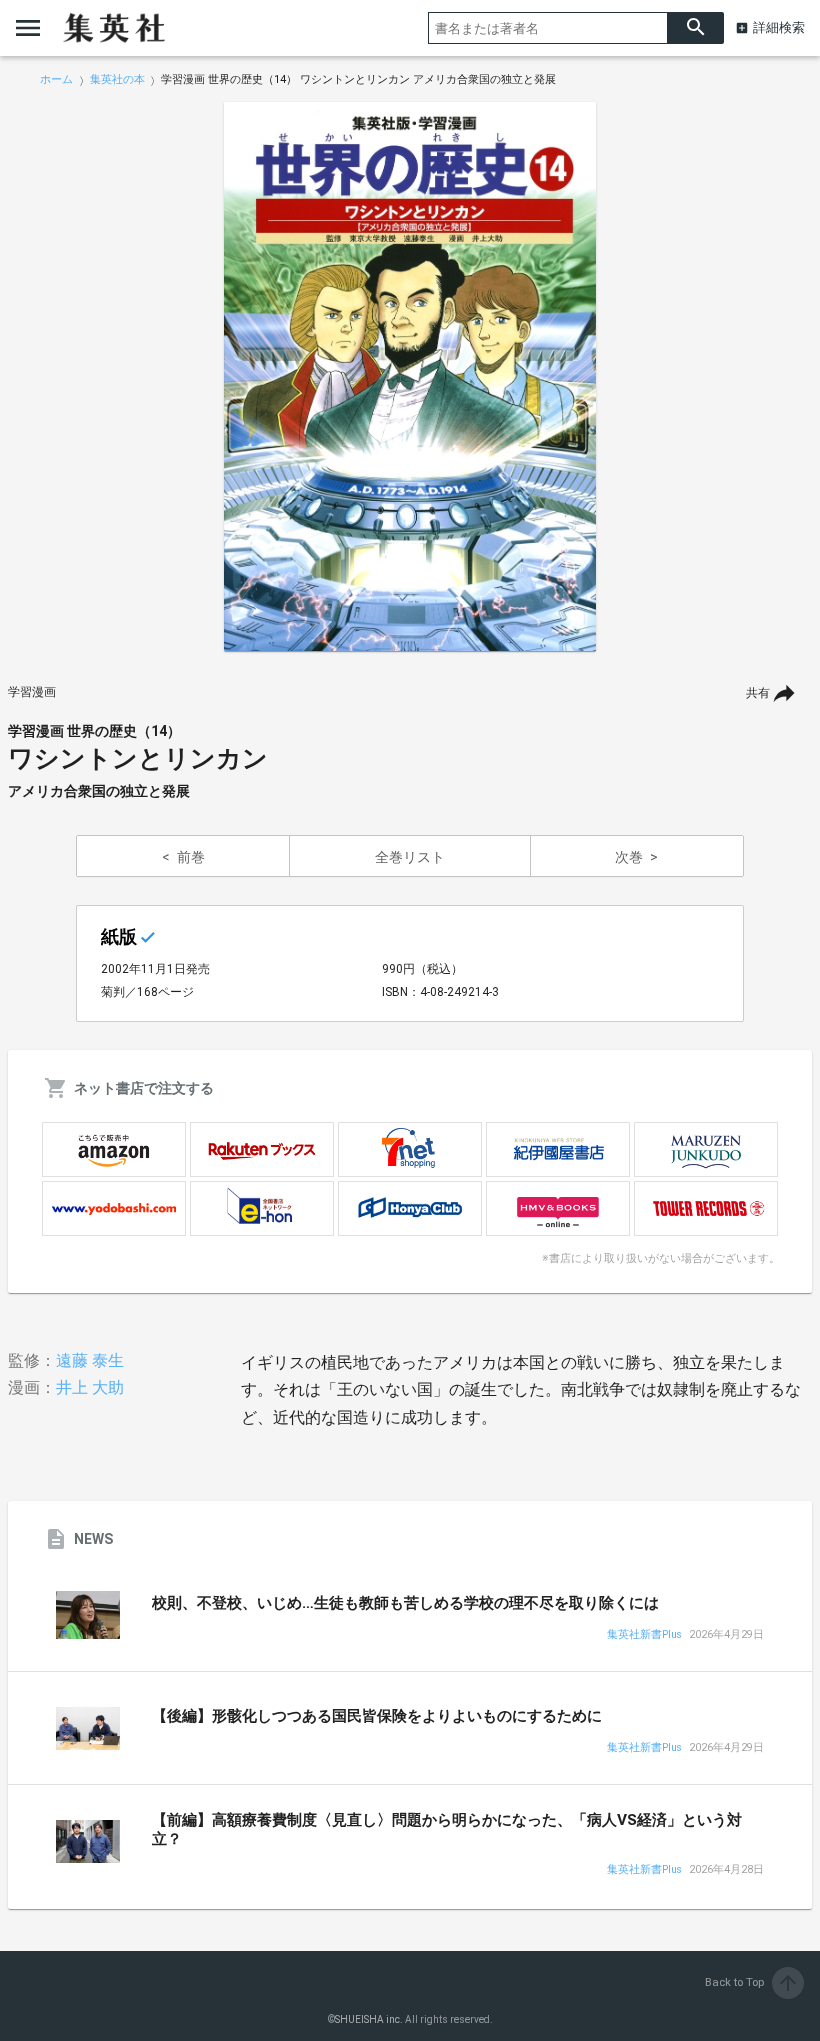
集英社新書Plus (644, 1635)
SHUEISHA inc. (369, 2019)
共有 (758, 693)
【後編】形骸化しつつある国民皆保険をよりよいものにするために (377, 1716)
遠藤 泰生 (90, 1360)
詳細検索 (779, 27)
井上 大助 (90, 1387)
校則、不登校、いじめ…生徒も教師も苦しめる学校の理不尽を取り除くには (405, 1603)
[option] (410, 377)
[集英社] (114, 28)
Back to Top (752, 1982)
